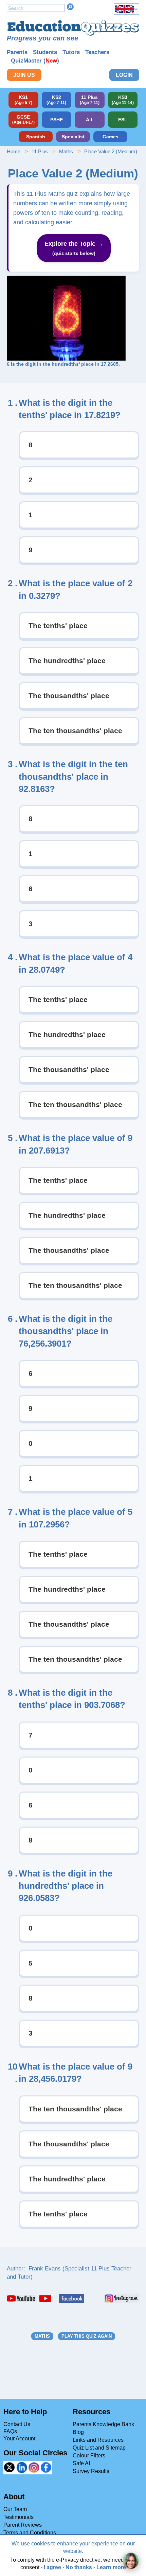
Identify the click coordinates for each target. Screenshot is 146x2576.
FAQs (10, 2431)
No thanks (79, 2567)
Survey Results (91, 2471)
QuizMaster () (35, 61)
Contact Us (17, 2424)
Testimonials (19, 2517)
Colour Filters (89, 2456)
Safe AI (81, 2463)
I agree (52, 2567)
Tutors (71, 52)
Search (70, 7)
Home (14, 151)
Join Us (24, 75)
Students (45, 52)
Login (124, 75)
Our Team (15, 2509)
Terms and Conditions (30, 2533)
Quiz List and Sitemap (99, 2448)
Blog (78, 2432)
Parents (17, 52)
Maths (66, 151)
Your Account (19, 2439)
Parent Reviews (23, 2525)
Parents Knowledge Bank (103, 2424)
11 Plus (40, 151)
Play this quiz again (87, 2336)
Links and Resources (98, 2440)
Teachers (97, 52)
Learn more (111, 2567)
